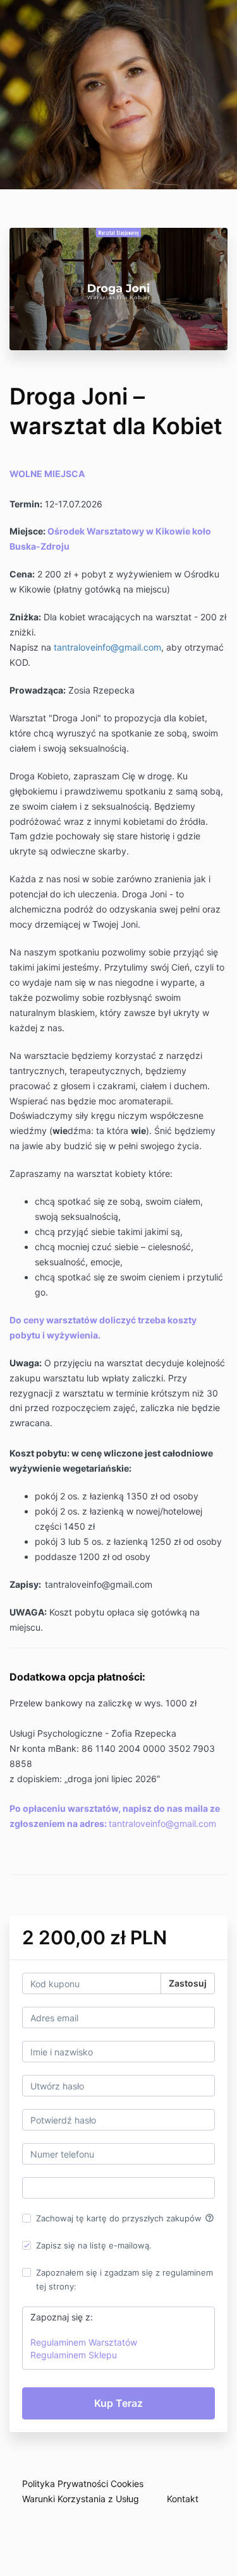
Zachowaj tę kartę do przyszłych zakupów (125, 2218)
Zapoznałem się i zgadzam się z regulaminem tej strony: (125, 2279)
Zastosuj (188, 1983)
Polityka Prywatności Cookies (83, 2484)
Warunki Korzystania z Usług (81, 2499)
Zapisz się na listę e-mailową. (94, 2245)
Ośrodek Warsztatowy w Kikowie (120, 531)
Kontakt (183, 2499)
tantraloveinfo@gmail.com (107, 647)
